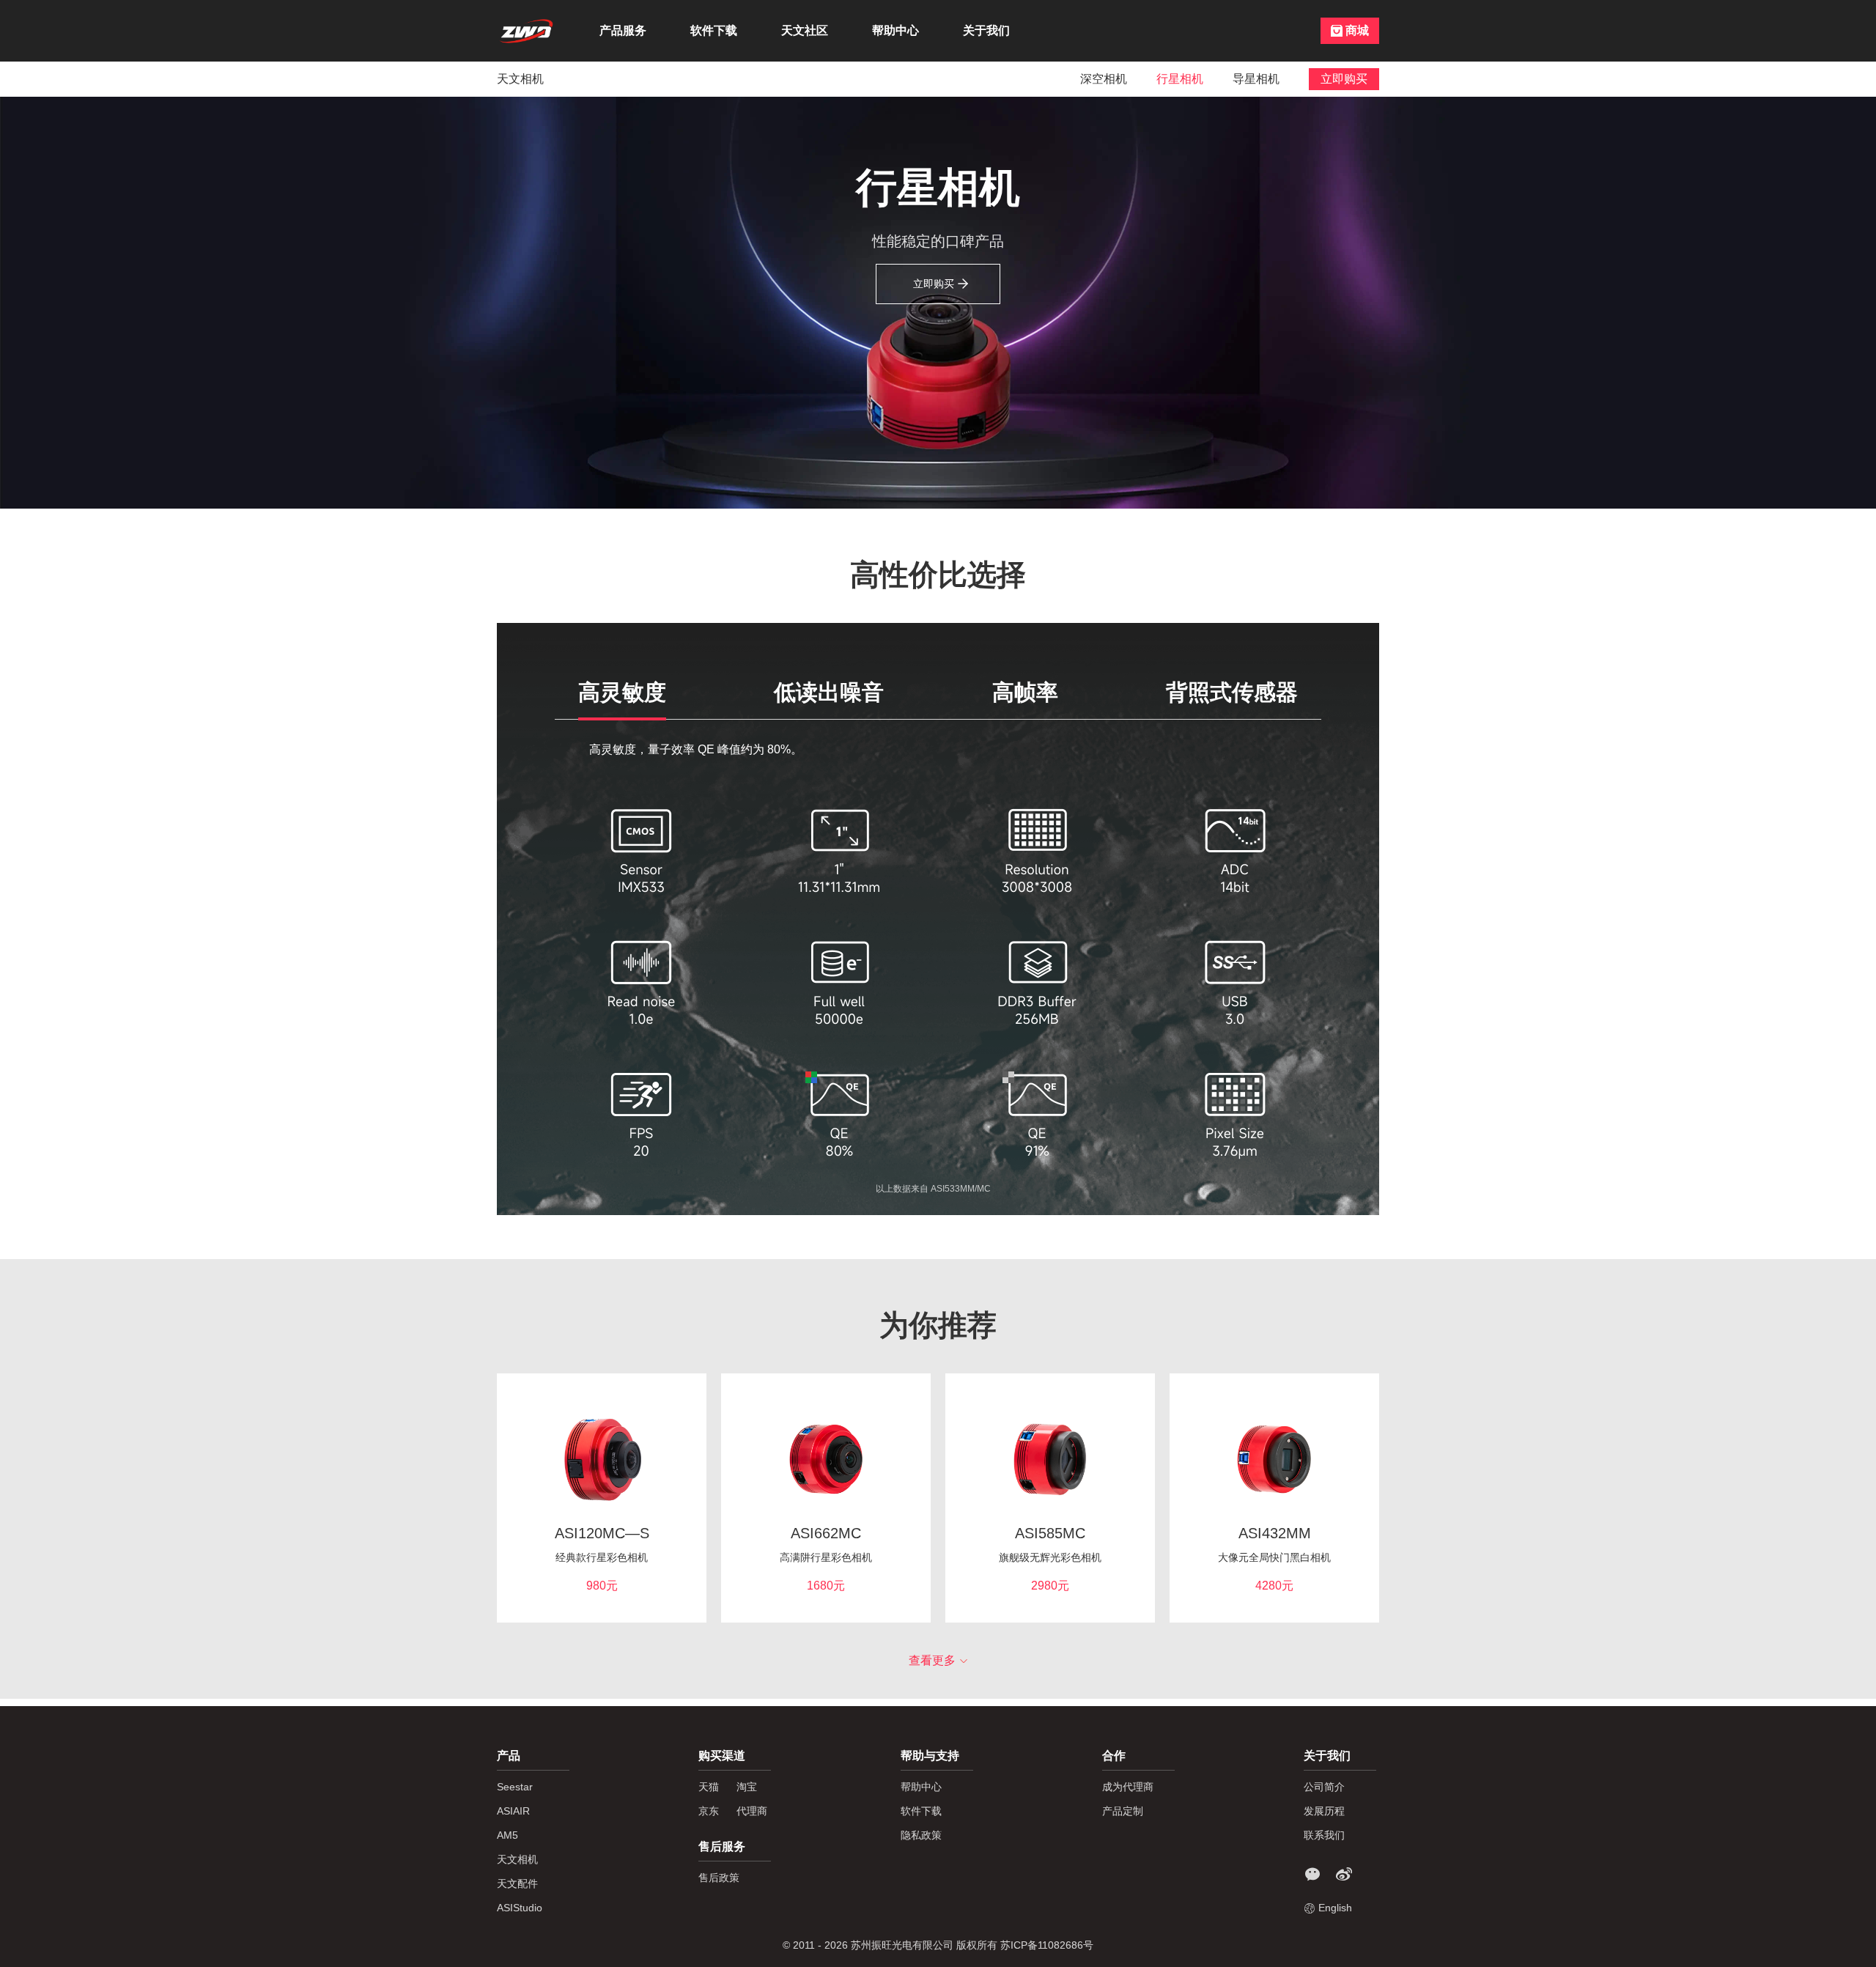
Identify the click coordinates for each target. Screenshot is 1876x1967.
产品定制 (1123, 1811)
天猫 (709, 1787)
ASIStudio (520, 1908)
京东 (709, 1811)
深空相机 (1104, 79)
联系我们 (1324, 1835)
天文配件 (517, 1883)
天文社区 (805, 30)
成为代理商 (1128, 1787)
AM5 (507, 1835)
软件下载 (714, 30)
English (1335, 1908)
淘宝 (747, 1787)
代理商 (752, 1811)
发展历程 (1324, 1811)
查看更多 (932, 1660)
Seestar (515, 1787)
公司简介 (1324, 1787)
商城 (1357, 30)
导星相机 (1256, 79)
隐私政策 (921, 1835)
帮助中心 (895, 30)
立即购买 (934, 284)
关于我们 (986, 30)
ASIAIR (513, 1811)
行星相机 (1180, 79)
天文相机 (520, 79)
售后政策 (719, 1878)
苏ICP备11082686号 (1047, 1945)
